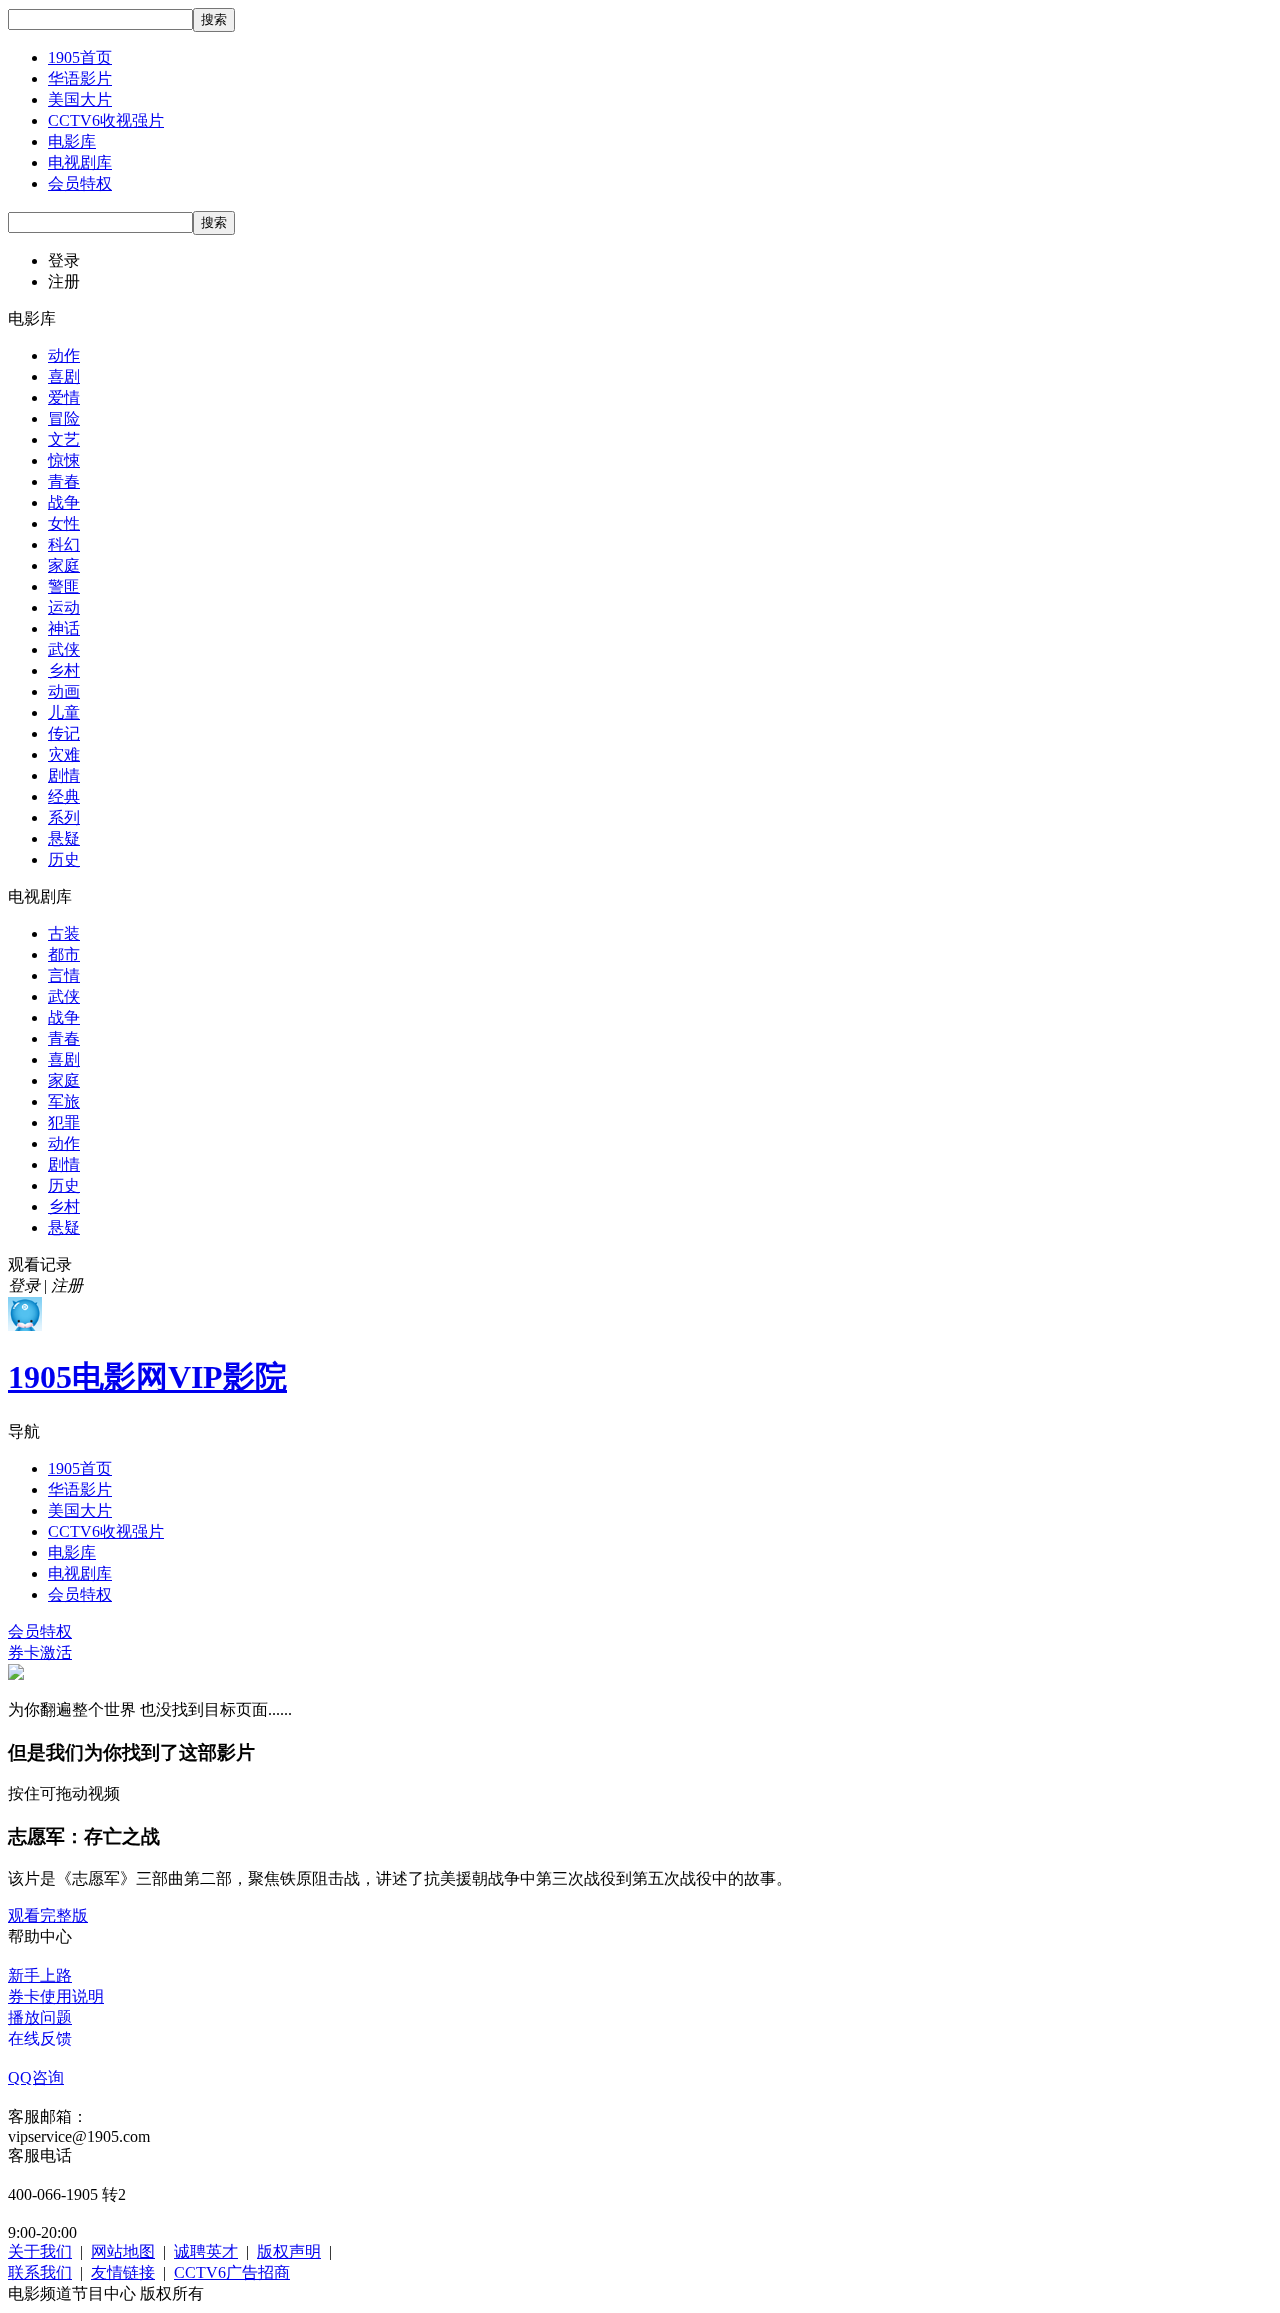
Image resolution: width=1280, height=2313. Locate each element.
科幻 (64, 544)
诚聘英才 (206, 2251)
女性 (64, 523)
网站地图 (123, 2251)
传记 (64, 733)
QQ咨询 (36, 2077)
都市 (64, 954)
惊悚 (64, 460)
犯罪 (64, 1122)
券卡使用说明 (56, 1996)
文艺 (64, 439)
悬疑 (64, 838)
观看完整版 (48, 1915)
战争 (64, 502)
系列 (64, 817)
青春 (64, 481)
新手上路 (40, 1975)
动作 (64, 355)
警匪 (64, 586)
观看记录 (40, 1264)
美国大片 (80, 99)
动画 (64, 691)
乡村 (64, 670)
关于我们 (40, 2251)
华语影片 (80, 78)
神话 (64, 628)
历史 (64, 859)
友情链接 (123, 2272)
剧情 (64, 775)
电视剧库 (80, 162)
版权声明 (289, 2251)
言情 (64, 975)
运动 (64, 607)
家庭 (64, 565)
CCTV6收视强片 (106, 120)
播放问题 (40, 2017)
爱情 (64, 397)
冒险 (64, 418)
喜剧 (64, 376)
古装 (64, 933)
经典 (64, 796)
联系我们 (40, 2272)
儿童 (64, 712)
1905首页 (80, 57)
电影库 (72, 141)
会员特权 (80, 183)
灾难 (64, 754)
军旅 (64, 1101)
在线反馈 (40, 2038)
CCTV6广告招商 (232, 2272)
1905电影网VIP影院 (147, 1377)
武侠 (64, 649)
